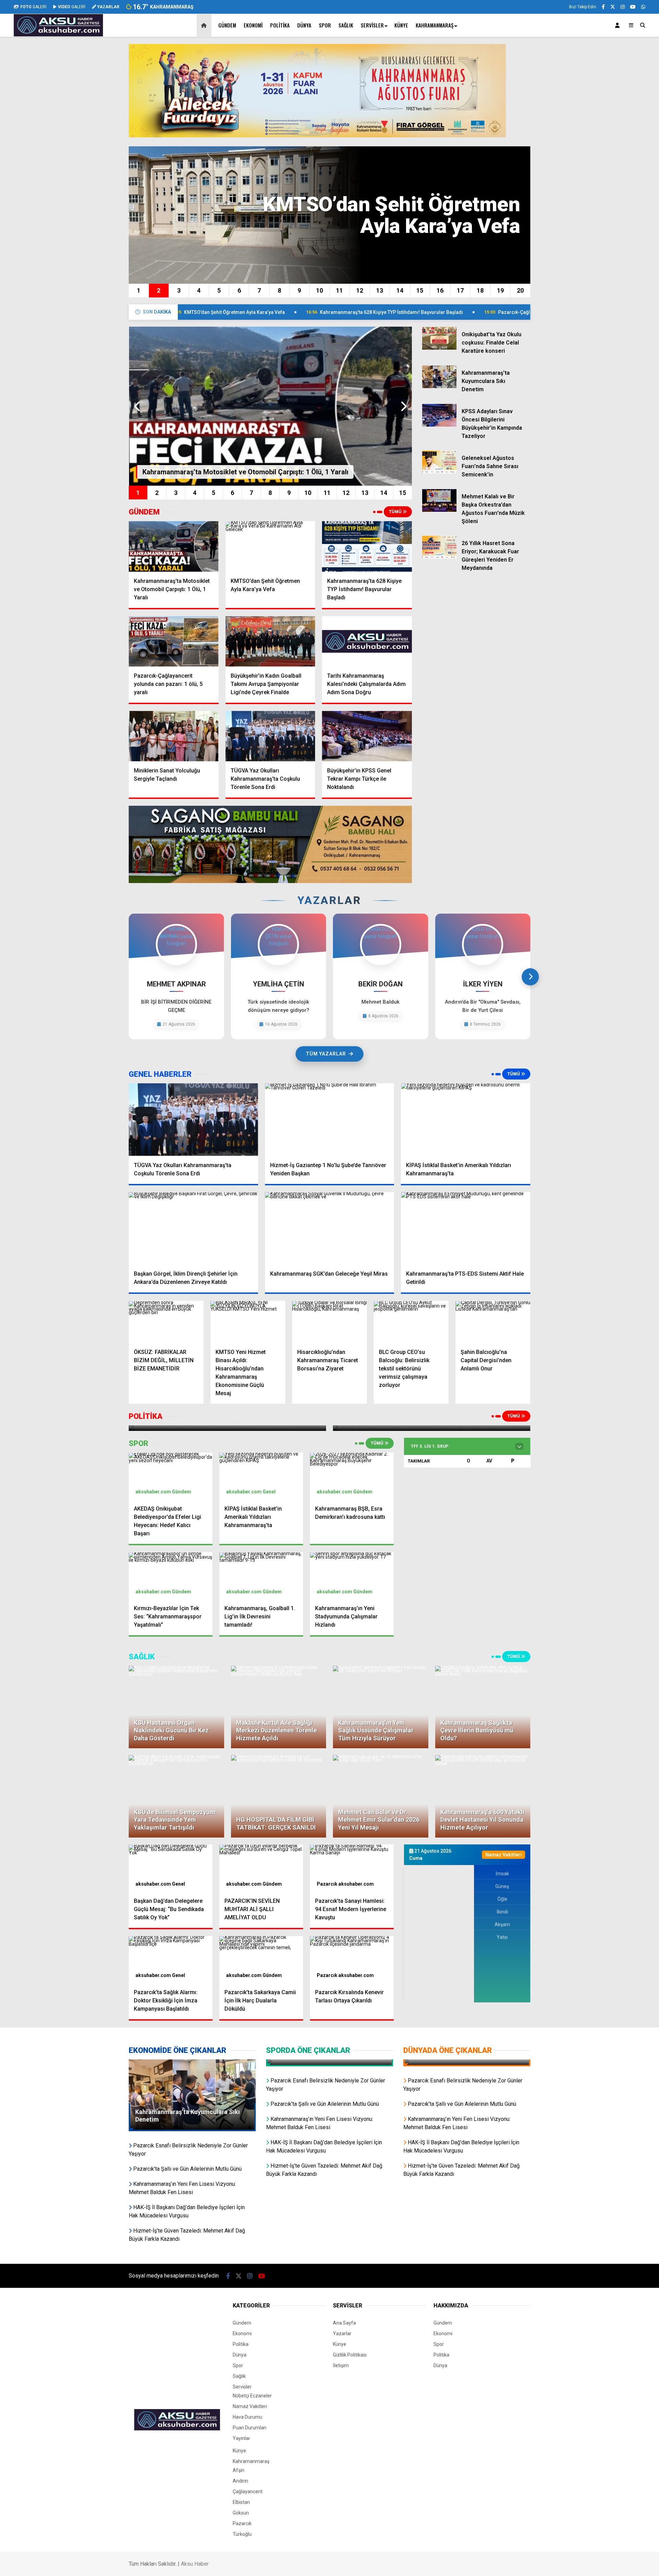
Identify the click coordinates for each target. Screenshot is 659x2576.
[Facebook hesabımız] (603, 7)
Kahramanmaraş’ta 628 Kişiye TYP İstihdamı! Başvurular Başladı (263, 312)
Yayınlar (241, 2438)
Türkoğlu (242, 2534)
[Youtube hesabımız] (633, 7)
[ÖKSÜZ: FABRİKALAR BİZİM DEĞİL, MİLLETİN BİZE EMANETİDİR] (166, 1322)
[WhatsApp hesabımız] (643, 7)
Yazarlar (342, 2334)
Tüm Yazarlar (326, 1054)
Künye (401, 25)
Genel (269, 1492)
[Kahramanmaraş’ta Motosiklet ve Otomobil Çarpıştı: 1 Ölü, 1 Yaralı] (174, 546)
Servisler (372, 25)
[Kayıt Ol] (618, 25)
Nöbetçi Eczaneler (252, 2396)
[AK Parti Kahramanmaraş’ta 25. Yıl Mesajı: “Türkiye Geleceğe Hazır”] (227, 1428)
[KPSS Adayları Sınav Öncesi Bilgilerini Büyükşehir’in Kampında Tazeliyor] (439, 425)
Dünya (304, 25)
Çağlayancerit (248, 2492)
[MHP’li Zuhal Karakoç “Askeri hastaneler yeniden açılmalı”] (432, 1428)
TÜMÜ (396, 512)
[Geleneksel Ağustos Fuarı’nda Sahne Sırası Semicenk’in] (439, 472)
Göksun (241, 2513)
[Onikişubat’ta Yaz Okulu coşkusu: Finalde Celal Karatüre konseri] (439, 348)
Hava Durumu (247, 2417)
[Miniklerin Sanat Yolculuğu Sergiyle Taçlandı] (174, 736)
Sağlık (346, 25)
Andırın (240, 2481)
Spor (325, 25)
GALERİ (33, 7)
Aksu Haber (195, 2564)
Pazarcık (327, 1884)
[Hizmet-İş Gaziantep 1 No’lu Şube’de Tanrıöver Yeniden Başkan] (330, 1120)
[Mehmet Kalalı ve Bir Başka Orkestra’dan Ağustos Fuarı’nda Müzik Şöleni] (439, 510)
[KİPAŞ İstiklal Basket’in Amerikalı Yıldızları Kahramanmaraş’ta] (466, 1120)
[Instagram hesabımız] (623, 7)
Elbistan (241, 2502)
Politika (280, 25)
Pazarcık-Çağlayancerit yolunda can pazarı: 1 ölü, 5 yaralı (434, 312)
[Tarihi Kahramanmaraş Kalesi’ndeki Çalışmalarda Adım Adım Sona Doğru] (367, 641)
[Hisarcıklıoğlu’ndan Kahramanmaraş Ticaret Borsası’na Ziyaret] (329, 1322)
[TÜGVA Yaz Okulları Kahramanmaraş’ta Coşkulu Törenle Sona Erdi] (270, 736)
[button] (205, 25)
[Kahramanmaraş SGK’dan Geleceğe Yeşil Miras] (330, 1229)
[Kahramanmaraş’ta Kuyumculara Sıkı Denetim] (439, 386)
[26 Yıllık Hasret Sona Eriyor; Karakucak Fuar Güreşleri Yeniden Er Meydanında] (439, 557)
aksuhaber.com (153, 1492)
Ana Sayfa (344, 2323)
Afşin (239, 2470)
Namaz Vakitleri (250, 2406)
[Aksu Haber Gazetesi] (58, 33)
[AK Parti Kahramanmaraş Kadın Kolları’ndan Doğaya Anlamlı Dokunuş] (329, 2063)
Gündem (227, 25)
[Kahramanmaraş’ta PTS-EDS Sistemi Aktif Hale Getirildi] (466, 1229)
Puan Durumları (250, 2428)
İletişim (341, 2365)
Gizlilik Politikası (350, 2355)
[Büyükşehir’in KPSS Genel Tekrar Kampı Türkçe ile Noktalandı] (367, 736)
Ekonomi (253, 25)
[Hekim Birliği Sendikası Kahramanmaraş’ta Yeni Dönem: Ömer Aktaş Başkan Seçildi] (467, 2063)
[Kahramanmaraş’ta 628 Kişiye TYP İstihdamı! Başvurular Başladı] (367, 546)
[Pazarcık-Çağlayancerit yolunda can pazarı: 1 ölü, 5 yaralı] (174, 641)
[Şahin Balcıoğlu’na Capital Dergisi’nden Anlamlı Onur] (493, 1322)
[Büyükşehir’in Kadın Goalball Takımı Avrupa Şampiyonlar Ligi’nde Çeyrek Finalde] (270, 641)
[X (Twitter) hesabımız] (613, 7)
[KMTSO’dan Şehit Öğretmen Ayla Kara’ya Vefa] (270, 546)
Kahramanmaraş (435, 25)
